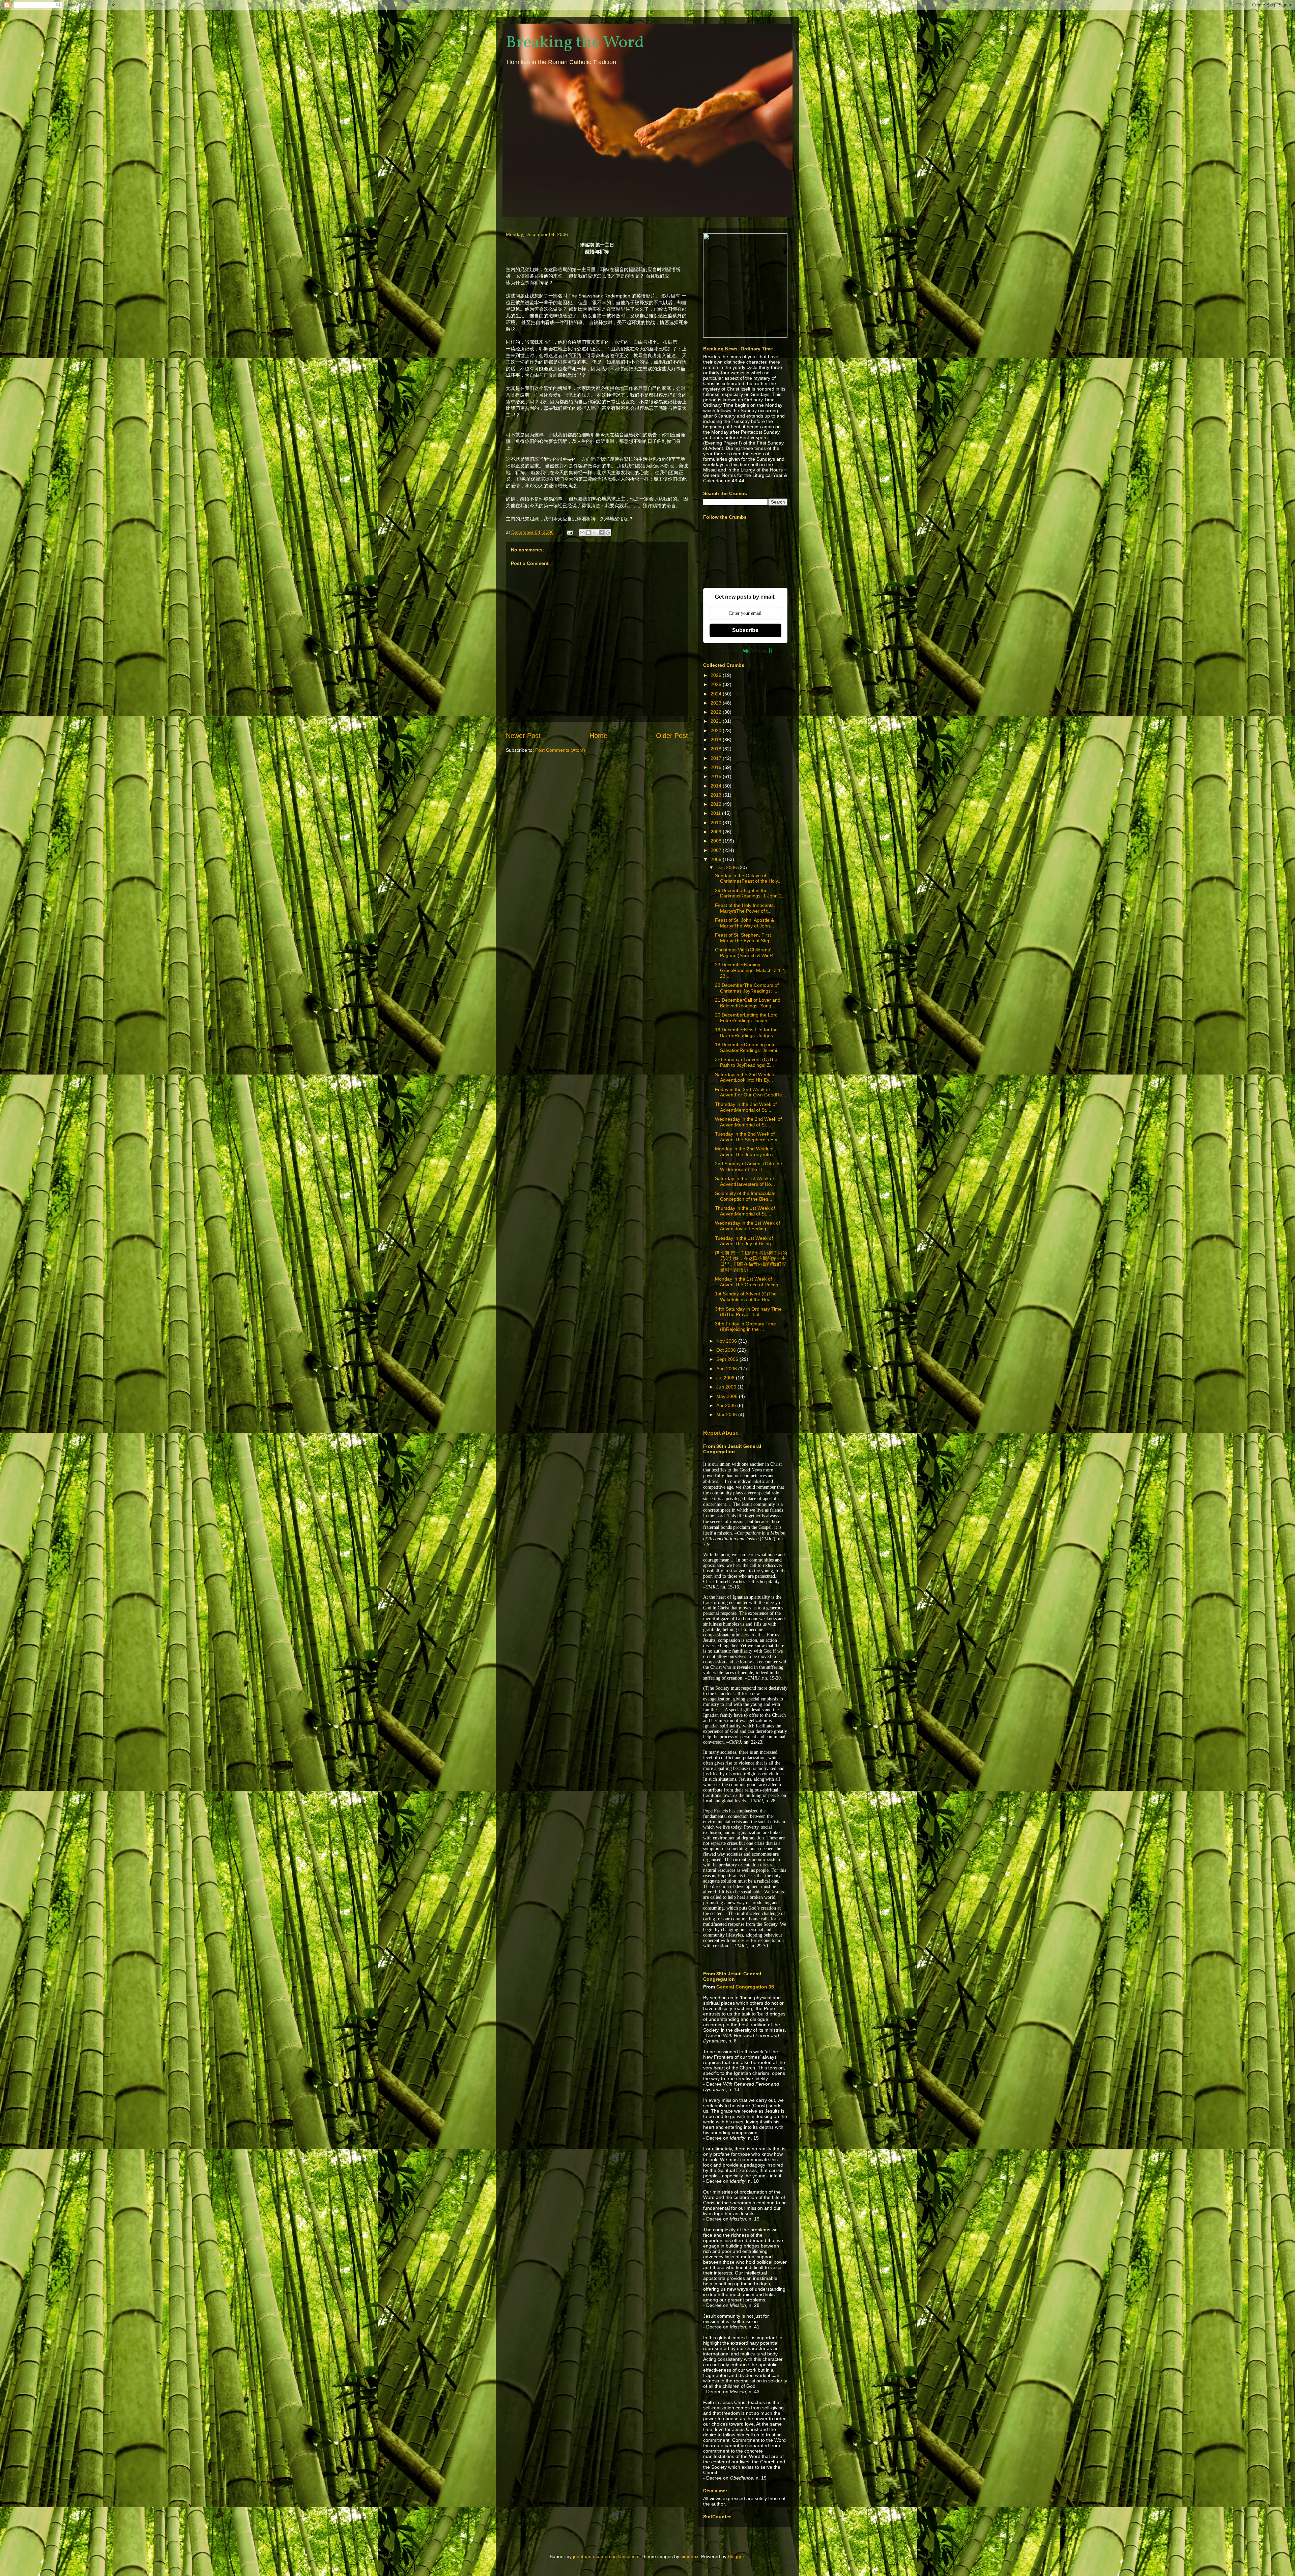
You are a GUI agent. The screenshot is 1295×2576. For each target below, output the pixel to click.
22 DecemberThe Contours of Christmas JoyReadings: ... (747, 988)
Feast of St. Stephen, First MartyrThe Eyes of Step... (745, 938)
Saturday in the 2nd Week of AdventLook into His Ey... (745, 1077)
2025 (717, 684)
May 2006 (728, 1396)
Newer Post (523, 736)
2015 (717, 776)
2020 (717, 731)
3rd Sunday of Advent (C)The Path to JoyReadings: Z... (746, 1062)
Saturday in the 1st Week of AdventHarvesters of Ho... (745, 1181)
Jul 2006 (726, 1378)
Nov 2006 (727, 1341)
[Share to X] (595, 533)
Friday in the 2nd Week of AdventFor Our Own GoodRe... (751, 1092)
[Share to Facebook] (601, 533)
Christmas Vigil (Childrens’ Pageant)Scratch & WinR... (746, 953)
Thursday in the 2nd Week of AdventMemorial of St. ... (746, 1107)
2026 (717, 675)
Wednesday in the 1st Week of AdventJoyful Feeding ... (747, 1226)
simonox (689, 2556)
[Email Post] (569, 532)
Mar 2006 (727, 1414)
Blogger (736, 2556)
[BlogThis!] (588, 533)
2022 (717, 712)
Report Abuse (721, 1433)
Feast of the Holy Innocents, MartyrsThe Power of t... (745, 908)
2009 (717, 832)
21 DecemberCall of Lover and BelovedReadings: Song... (748, 1003)
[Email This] (582, 533)
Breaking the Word (575, 43)
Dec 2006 (727, 867)
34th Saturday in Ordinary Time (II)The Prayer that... (748, 1312)
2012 (717, 804)
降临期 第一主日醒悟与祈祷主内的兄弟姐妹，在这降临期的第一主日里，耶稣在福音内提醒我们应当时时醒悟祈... (751, 1261)
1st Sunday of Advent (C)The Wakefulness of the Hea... (746, 1297)
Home (598, 736)
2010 (717, 823)
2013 (717, 795)
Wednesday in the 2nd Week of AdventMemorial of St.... (748, 1122)
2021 (717, 721)
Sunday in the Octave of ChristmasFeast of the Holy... (748, 878)
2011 (716, 813)
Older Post (672, 736)
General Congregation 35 (745, 1987)
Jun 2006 (727, 1387)
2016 (717, 767)
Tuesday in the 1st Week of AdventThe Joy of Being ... (746, 1241)
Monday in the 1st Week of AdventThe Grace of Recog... (749, 1282)
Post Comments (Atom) (560, 750)
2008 (717, 841)
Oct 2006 (727, 1350)
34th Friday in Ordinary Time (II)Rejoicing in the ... (745, 1327)
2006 (717, 859)
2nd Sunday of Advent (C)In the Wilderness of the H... (749, 1166)
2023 (717, 703)
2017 (717, 758)
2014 (717, 786)
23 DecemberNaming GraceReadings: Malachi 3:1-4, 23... (751, 970)
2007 (717, 850)
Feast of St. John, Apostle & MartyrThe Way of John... (744, 923)
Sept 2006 (728, 1359)
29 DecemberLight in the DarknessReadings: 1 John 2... (750, 893)
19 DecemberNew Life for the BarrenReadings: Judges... (746, 1033)
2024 (717, 694)
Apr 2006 (727, 1405)
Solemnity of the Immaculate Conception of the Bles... (745, 1196)
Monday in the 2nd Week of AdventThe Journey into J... (747, 1152)
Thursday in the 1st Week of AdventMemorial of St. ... (745, 1211)
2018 (717, 749)
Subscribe (745, 630)
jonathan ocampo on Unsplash (606, 2556)
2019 (717, 740)
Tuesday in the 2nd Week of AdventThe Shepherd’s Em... (748, 1137)
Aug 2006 (727, 1369)
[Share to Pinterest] (608, 533)
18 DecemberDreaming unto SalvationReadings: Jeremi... (748, 1047)
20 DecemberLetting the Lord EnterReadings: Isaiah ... (746, 1018)
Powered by (729, 651)
